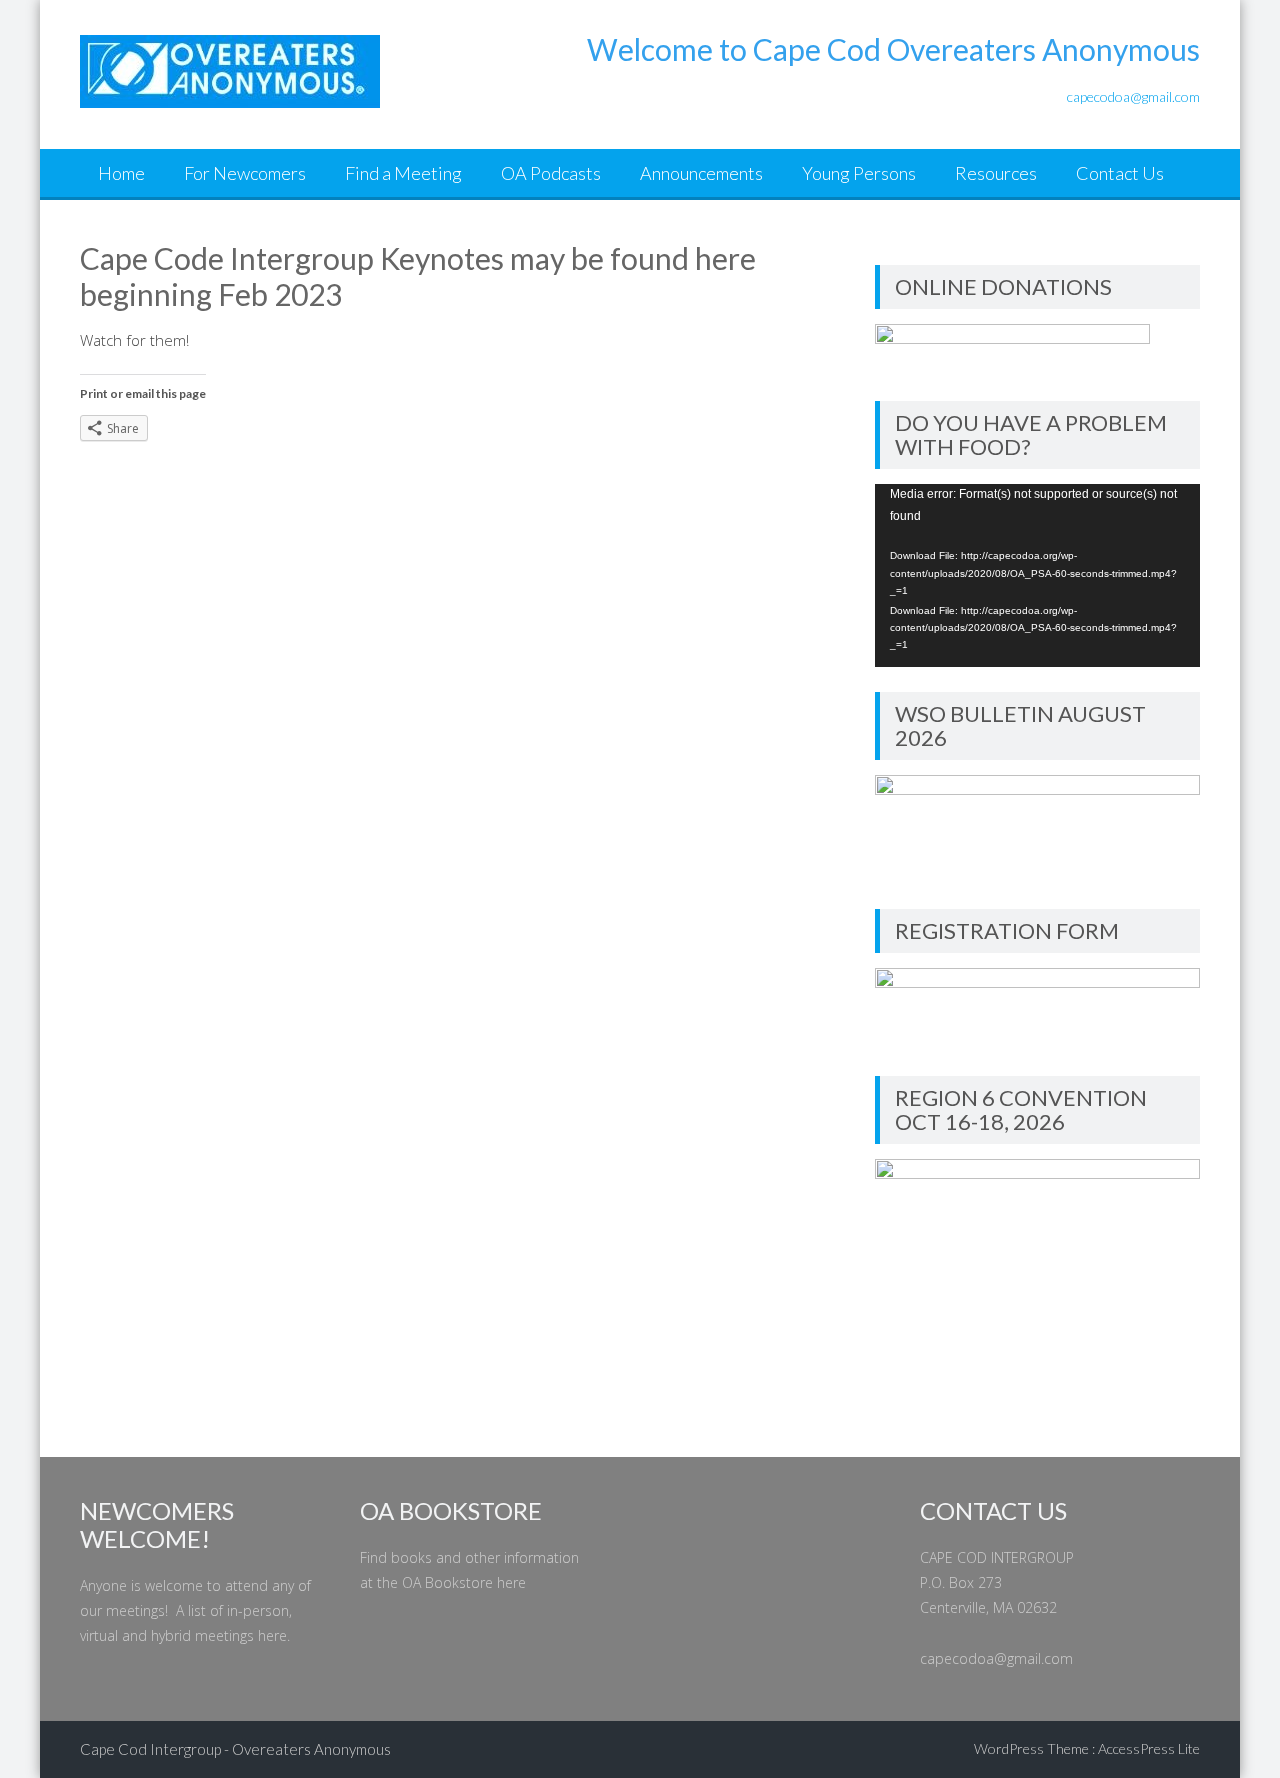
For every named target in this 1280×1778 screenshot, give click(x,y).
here (272, 1635)
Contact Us (1120, 173)
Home (121, 173)
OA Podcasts (551, 173)
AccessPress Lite (1149, 1748)
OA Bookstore (447, 1582)
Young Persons (859, 173)
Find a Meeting (403, 173)
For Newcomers (245, 173)
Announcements (701, 173)
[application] (1037, 575)
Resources (996, 173)
